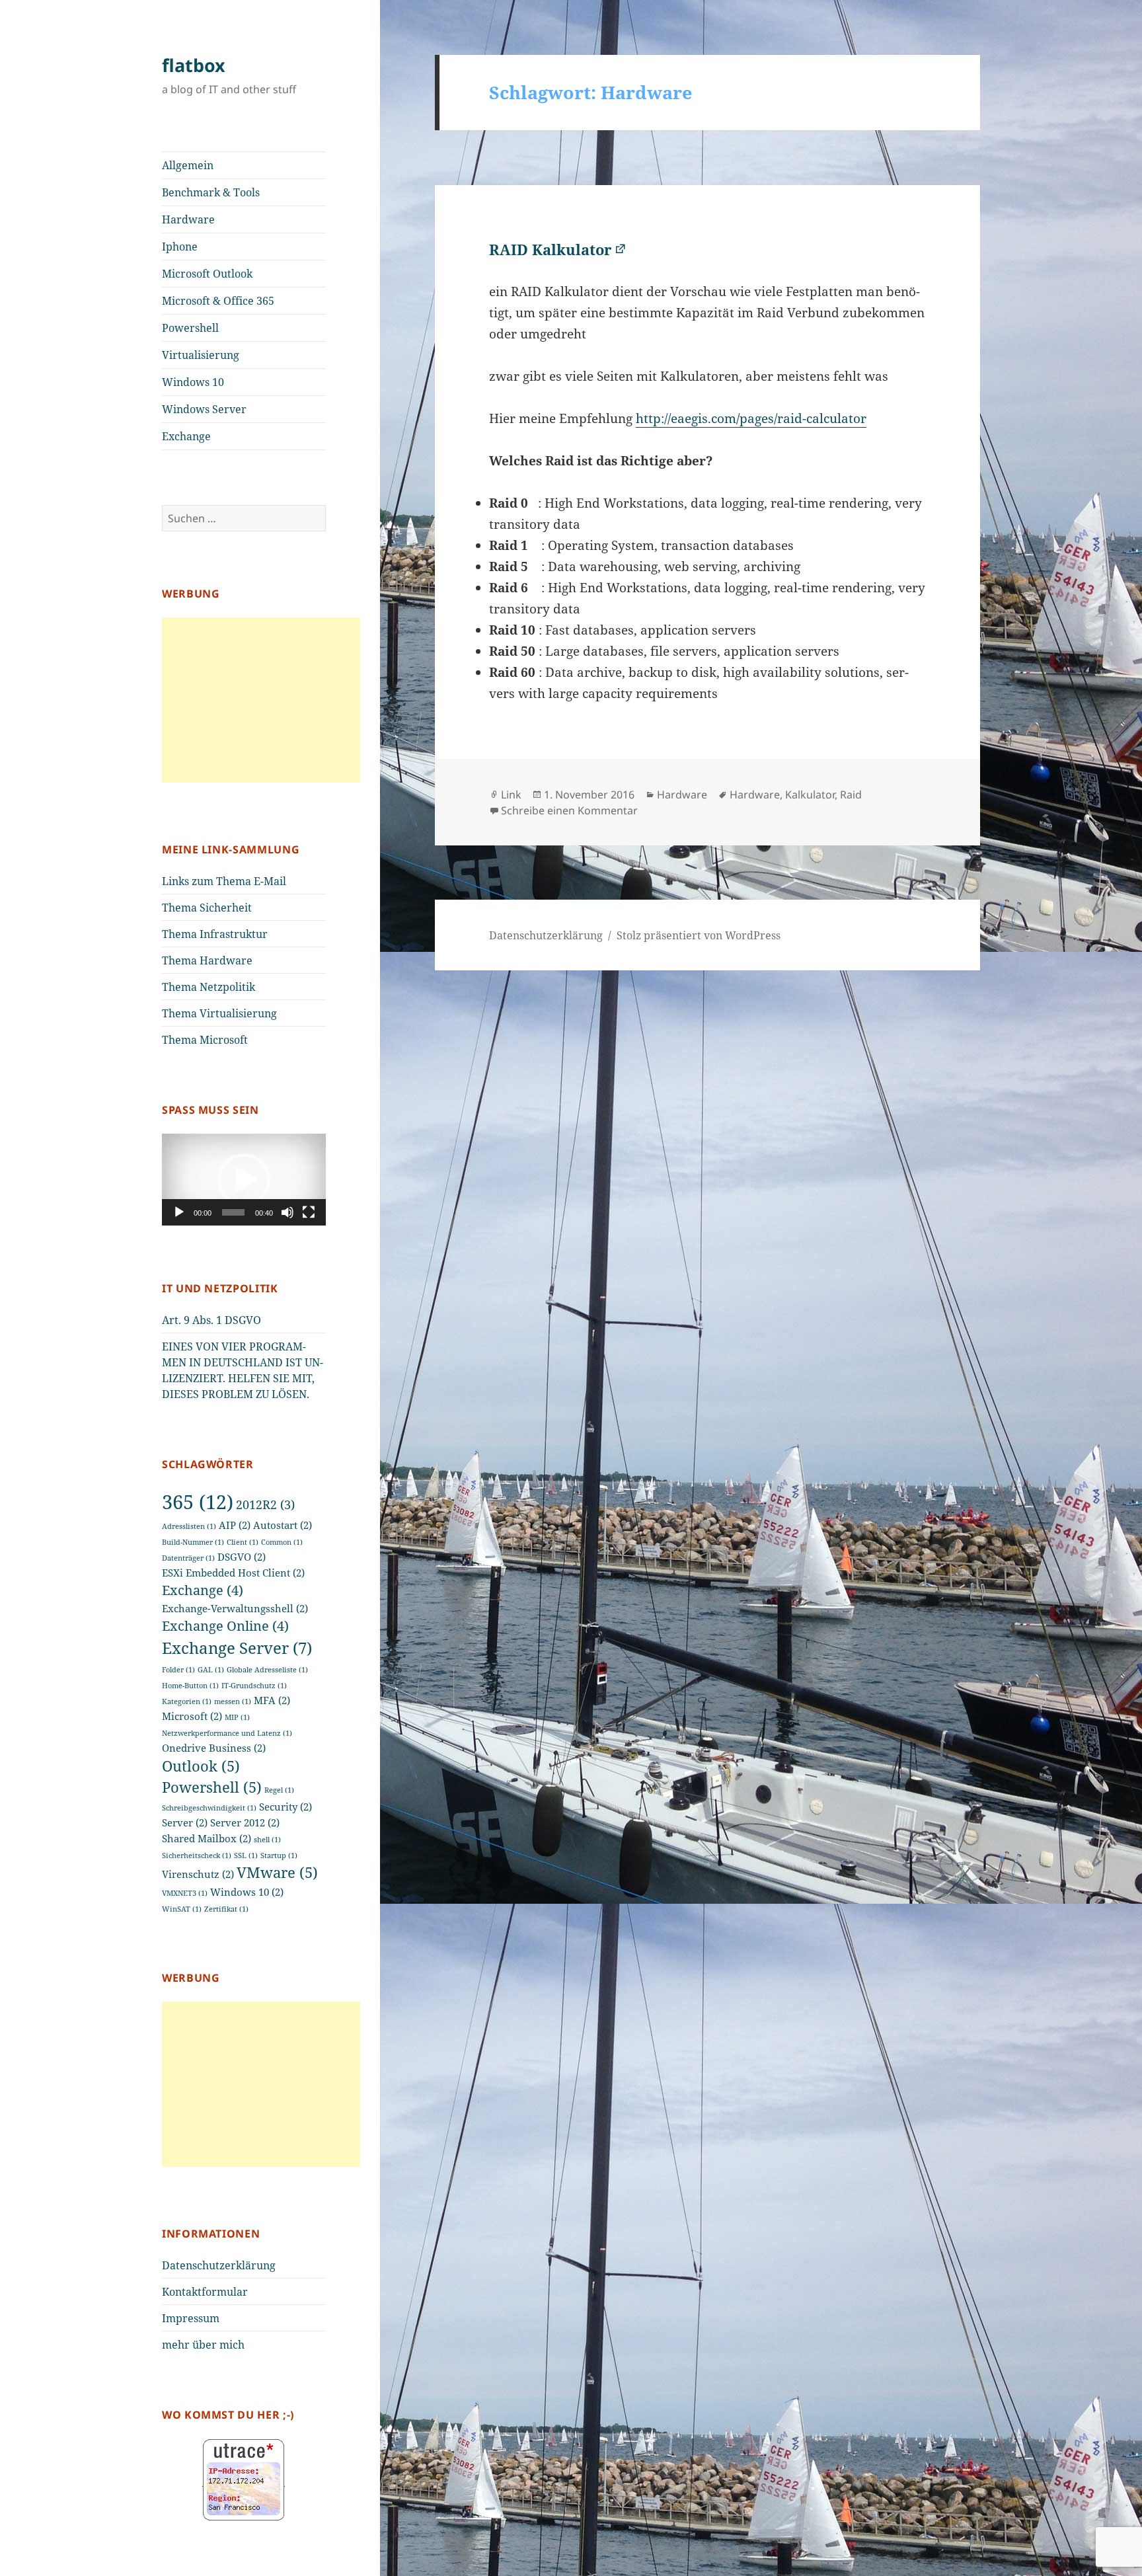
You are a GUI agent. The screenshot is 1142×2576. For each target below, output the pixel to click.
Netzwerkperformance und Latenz (227, 1733)
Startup (279, 1855)
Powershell (190, 328)
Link (511, 795)
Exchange (186, 436)
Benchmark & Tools (211, 192)
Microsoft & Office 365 (218, 301)
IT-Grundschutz (254, 1686)
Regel (279, 1790)
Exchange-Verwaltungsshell (235, 1608)
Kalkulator (810, 795)
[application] (244, 1180)
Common (282, 1542)
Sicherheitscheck (197, 1855)
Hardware (188, 219)
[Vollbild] (309, 1212)
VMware (277, 1872)
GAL (211, 1670)
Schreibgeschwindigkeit (209, 1808)
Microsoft (192, 1716)
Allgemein (188, 165)
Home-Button (190, 1686)
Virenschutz (198, 1874)
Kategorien (187, 1701)
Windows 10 (193, 382)
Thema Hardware (207, 960)
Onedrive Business (214, 1748)
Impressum (191, 2318)
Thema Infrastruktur (215, 934)
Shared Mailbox (207, 1838)
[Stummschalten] (287, 1212)
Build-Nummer (193, 1542)
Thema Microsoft (205, 1040)
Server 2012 (245, 1822)
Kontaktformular (205, 2292)
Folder (178, 1670)
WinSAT (182, 1909)
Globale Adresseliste (267, 1670)
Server (185, 1822)
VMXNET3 (185, 1893)
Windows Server (204, 409)
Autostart (283, 1525)
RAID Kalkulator (551, 249)
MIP (237, 1717)
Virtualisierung (201, 355)
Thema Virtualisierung (219, 1013)
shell (267, 1840)
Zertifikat (226, 1909)
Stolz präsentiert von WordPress (699, 935)
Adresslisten (189, 1526)
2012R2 (265, 1504)
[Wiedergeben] (179, 1212)
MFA (272, 1700)
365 (198, 1502)
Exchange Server (237, 1648)
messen (233, 1701)
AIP (235, 1525)
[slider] (233, 1212)
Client (243, 1542)
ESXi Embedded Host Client (233, 1573)
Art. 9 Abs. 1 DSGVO (211, 1320)
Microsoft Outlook (207, 274)
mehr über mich (203, 2345)
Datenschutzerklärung (219, 2265)
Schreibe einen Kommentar (569, 810)
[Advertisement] (261, 700)
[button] (244, 1180)
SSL (246, 1855)
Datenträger (188, 1558)
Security (285, 1807)
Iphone (180, 247)
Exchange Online (225, 1626)
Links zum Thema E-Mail (224, 881)
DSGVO (242, 1557)
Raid (851, 795)
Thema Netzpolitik (209, 987)
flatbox (194, 65)
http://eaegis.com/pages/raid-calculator (751, 418)
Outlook (201, 1766)
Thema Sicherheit (207, 908)
